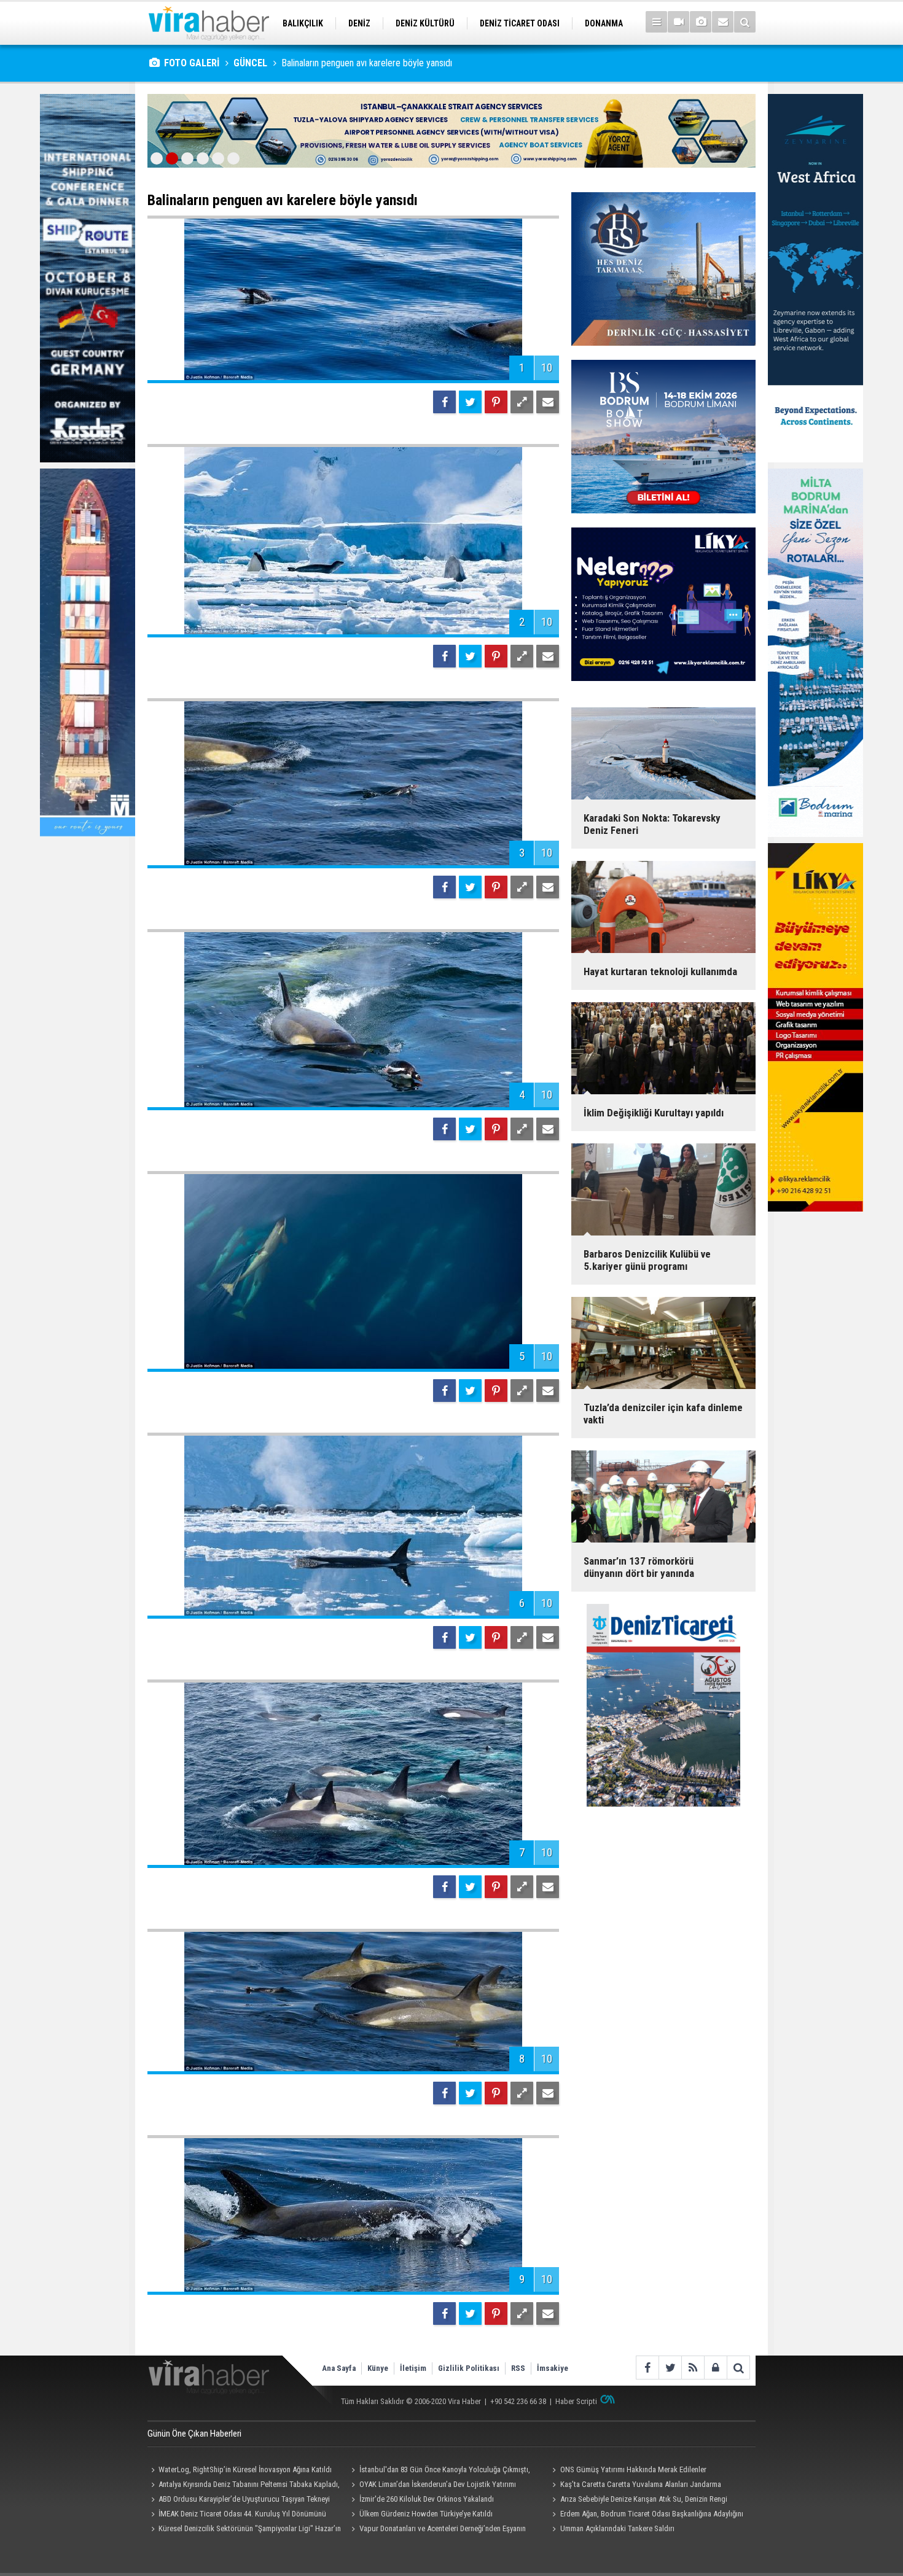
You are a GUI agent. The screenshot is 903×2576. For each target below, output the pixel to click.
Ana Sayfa (339, 2368)
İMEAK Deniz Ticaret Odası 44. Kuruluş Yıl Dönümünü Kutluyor (237, 2515)
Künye (378, 2368)
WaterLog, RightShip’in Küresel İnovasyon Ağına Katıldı (245, 2469)
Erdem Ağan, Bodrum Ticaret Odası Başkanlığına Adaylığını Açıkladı (646, 2515)
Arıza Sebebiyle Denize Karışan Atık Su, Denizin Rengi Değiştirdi (638, 2500)
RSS (518, 2368)
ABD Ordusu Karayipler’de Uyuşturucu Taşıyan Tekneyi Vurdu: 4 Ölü (239, 2500)
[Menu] (656, 22)
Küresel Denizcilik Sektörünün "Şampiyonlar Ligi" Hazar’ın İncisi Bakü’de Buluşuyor (244, 2530)
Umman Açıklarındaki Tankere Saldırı (617, 2528)
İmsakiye (553, 2368)
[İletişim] (723, 22)
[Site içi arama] (745, 22)
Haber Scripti (576, 2401)
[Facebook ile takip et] (647, 2368)
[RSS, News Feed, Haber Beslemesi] (693, 2368)
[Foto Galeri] (701, 22)
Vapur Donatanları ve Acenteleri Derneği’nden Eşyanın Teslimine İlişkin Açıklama (437, 2530)
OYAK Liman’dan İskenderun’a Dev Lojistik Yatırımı (438, 2484)
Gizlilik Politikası (469, 2368)
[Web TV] (678, 22)
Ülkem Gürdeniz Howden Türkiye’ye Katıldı (426, 2514)
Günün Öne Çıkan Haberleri (194, 2434)
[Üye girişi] (715, 2368)
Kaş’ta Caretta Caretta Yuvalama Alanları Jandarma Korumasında (635, 2486)
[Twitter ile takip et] (670, 2368)
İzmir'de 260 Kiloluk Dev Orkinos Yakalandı (427, 2499)
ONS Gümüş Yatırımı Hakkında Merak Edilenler (633, 2469)
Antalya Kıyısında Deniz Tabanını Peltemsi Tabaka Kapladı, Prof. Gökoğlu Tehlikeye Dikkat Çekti (244, 2486)
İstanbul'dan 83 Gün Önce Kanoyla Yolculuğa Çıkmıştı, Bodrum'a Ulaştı (439, 2471)
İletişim (413, 2368)
